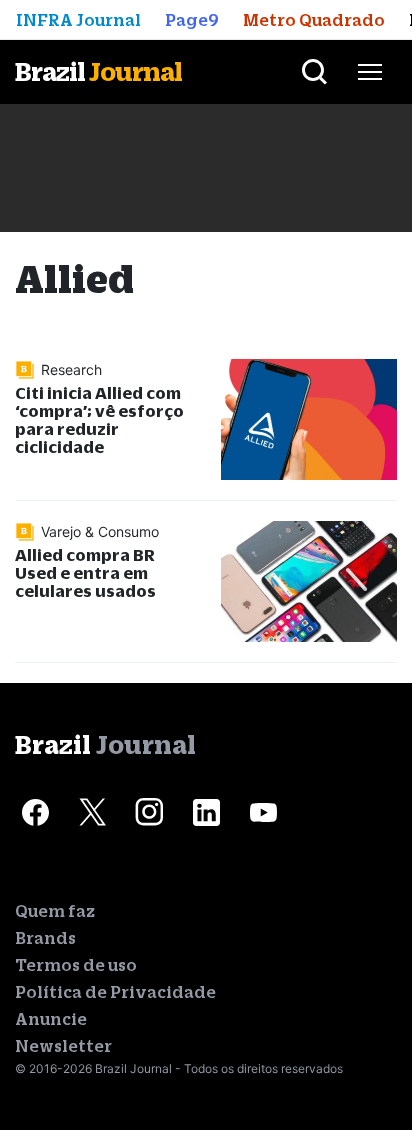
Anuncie (51, 1019)
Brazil (98, 71)
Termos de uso (76, 965)
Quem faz (55, 911)
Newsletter (63, 1046)
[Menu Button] (370, 72)
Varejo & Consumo (100, 531)
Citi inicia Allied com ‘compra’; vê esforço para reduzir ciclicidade (99, 419)
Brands (45, 938)
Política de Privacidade (115, 992)
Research (71, 369)
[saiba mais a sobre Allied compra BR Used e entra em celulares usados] (309, 581)
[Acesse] (35, 813)
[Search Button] (314, 72)
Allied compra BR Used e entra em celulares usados (85, 572)
